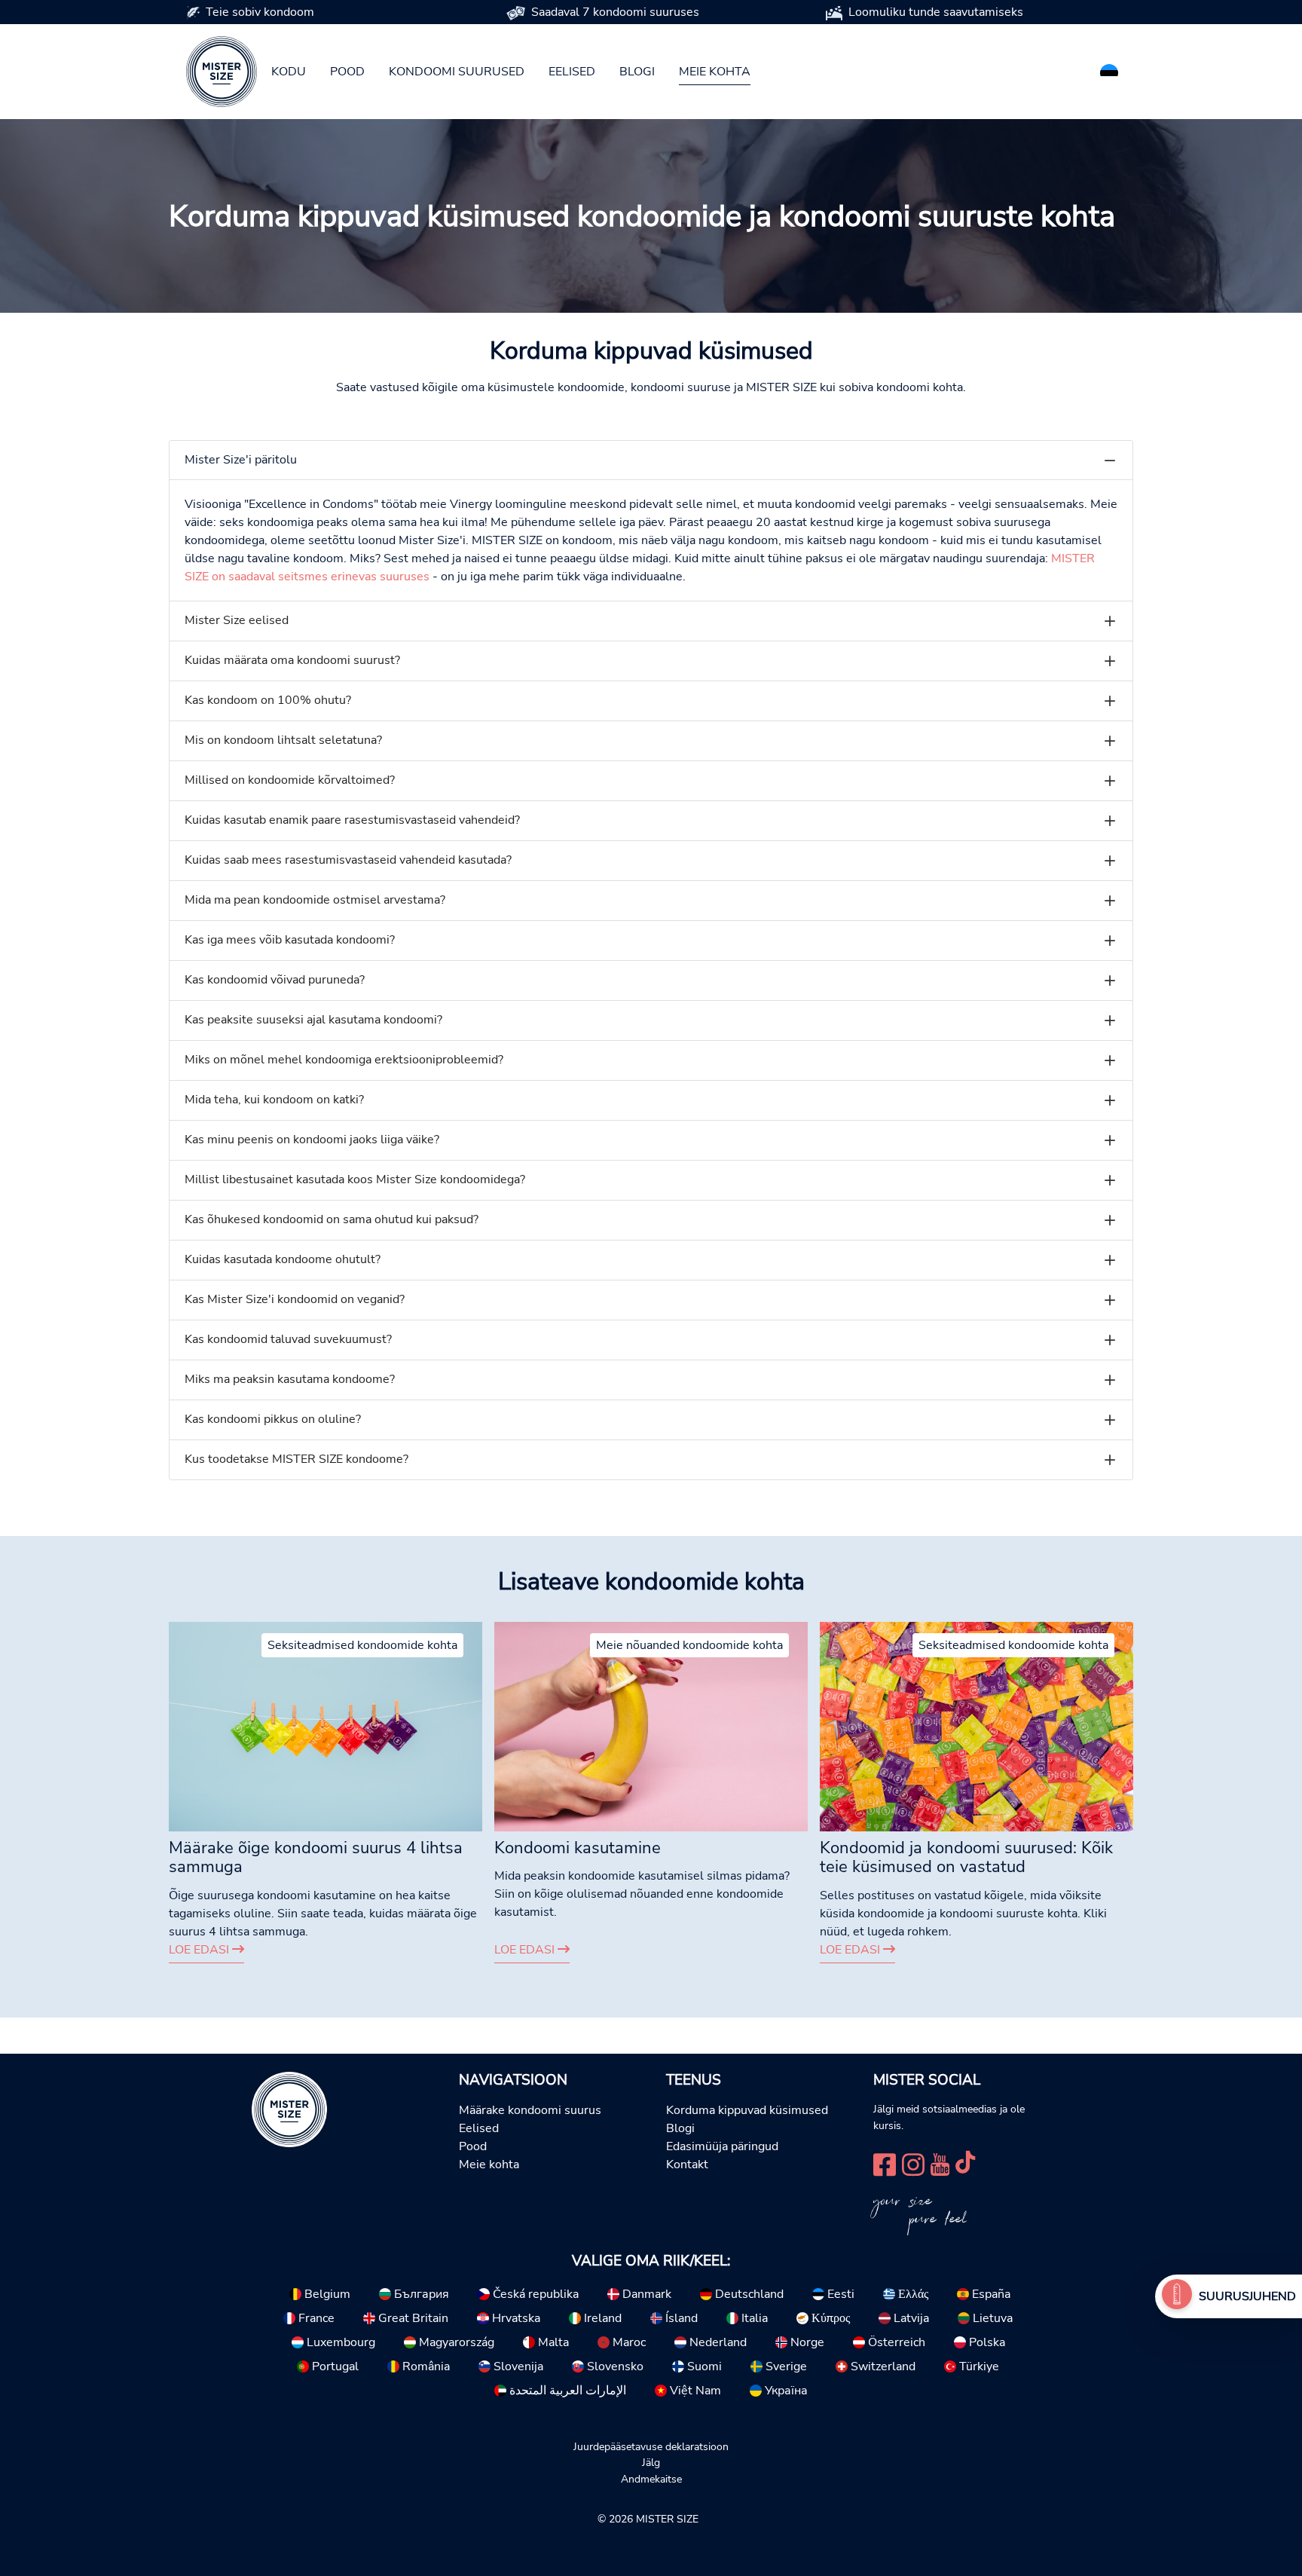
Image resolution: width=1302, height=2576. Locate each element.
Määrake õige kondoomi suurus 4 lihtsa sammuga (316, 1858)
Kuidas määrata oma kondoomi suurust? (292, 660)
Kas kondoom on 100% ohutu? (268, 700)
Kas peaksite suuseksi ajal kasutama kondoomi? (313, 1020)
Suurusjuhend (1247, 2296)
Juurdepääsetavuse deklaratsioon (651, 2446)
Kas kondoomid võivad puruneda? (275, 980)
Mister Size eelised (237, 620)
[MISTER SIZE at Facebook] (885, 2163)
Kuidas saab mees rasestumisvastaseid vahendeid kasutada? (348, 860)
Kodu (289, 72)
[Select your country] (1109, 70)
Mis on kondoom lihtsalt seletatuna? (283, 740)
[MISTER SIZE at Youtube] (940, 2163)
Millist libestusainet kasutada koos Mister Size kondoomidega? (355, 1179)
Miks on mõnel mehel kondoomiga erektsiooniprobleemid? (344, 1060)
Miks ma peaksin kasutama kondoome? (290, 1379)
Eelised (572, 72)
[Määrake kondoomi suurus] (1177, 2296)
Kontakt (687, 2165)
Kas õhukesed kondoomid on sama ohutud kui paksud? (332, 1219)
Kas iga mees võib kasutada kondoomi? (290, 940)
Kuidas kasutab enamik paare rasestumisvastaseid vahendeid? (352, 820)
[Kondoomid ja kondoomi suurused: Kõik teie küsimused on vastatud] (976, 1726)
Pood (347, 72)
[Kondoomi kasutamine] (651, 1726)
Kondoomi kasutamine (578, 1848)
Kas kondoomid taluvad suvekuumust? (288, 1339)
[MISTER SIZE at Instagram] (913, 2163)
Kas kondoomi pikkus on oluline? (273, 1419)
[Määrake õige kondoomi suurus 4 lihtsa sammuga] (325, 1726)
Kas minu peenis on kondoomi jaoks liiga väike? (312, 1140)
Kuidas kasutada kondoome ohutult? (283, 1259)
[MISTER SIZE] (289, 2109)
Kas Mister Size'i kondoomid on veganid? (295, 1299)
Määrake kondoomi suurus (530, 2110)
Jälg (651, 2462)
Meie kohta (715, 72)
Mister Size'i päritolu (241, 460)
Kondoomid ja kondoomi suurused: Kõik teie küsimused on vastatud (966, 1858)
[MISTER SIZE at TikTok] (965, 2163)
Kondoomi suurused (457, 72)
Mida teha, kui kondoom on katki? (274, 1100)
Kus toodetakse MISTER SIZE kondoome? (296, 1459)
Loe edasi (200, 1950)
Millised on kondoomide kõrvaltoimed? (290, 780)
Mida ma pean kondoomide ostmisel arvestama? (315, 900)
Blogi (637, 72)
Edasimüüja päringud (722, 2146)
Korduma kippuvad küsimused (747, 2110)
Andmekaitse (651, 2479)
